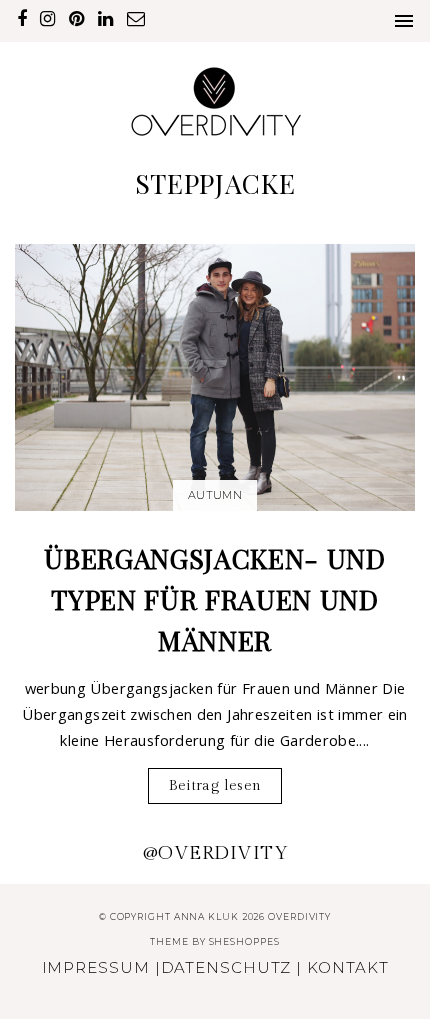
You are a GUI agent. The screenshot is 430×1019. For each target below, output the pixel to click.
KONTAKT (347, 967)
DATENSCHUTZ (226, 967)
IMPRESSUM (96, 967)
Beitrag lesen (215, 785)
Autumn (215, 495)
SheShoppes (244, 941)
